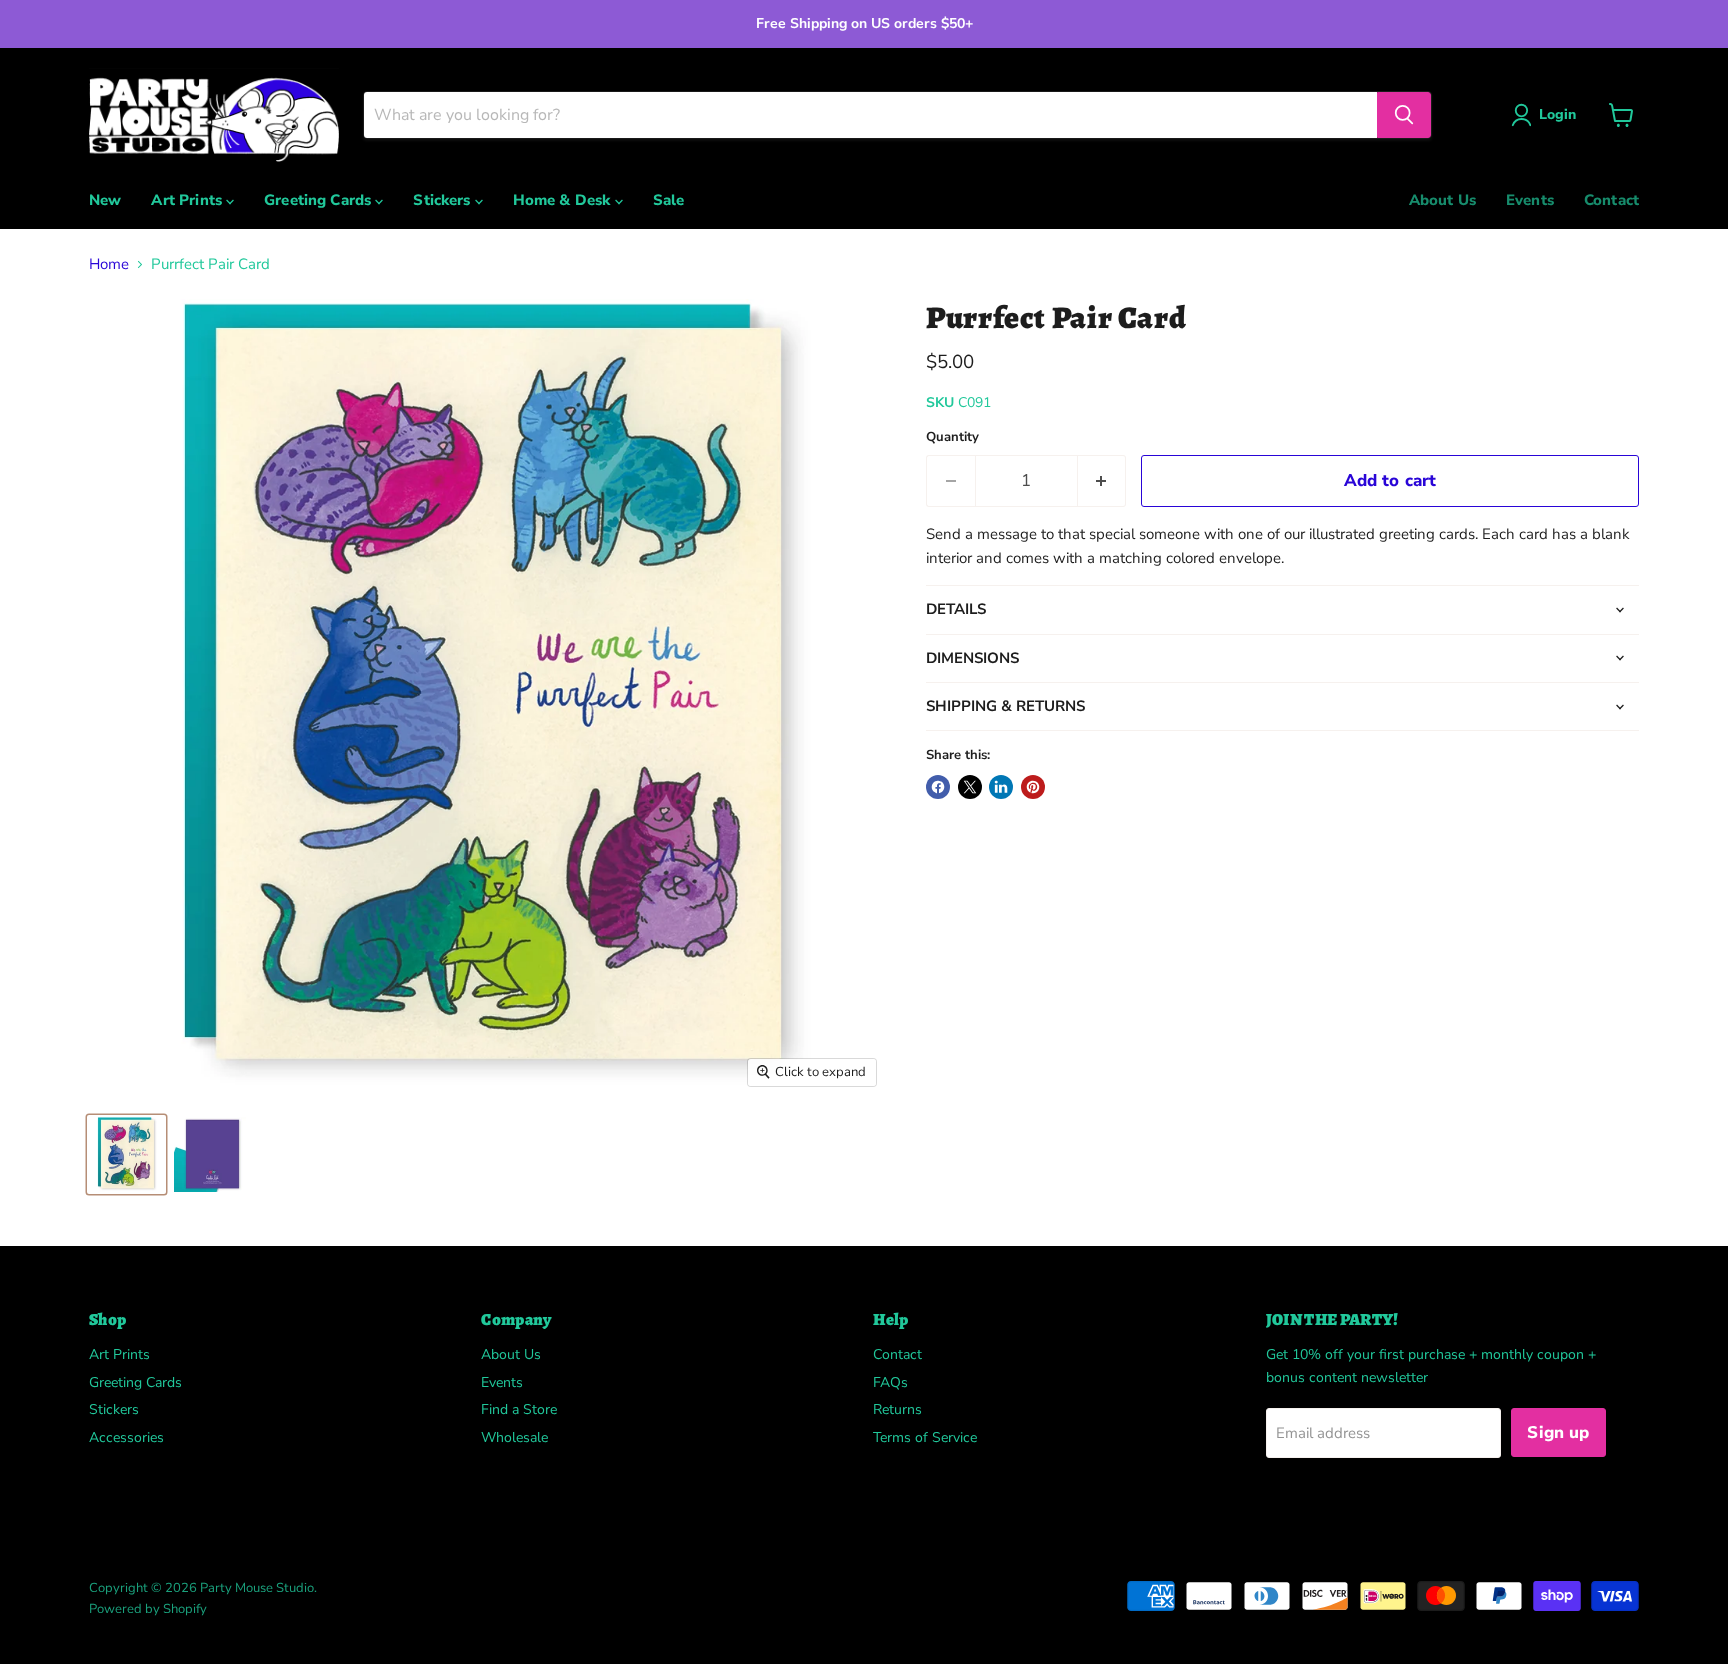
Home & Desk (564, 200)
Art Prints (188, 200)
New (105, 200)
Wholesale (514, 1437)
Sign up (1558, 1432)
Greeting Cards (319, 200)
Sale (669, 200)
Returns (897, 1409)
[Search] (1404, 115)
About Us (1442, 200)
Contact (1611, 200)
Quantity (952, 437)
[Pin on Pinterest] (1033, 787)
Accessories (126, 1437)
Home (109, 264)
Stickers (443, 200)
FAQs (890, 1382)
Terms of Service (925, 1437)
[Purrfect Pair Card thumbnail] (126, 1154)
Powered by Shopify (148, 1609)
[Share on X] (970, 787)
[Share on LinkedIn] (1001, 787)
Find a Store (519, 1409)
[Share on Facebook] (938, 787)
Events (1530, 200)
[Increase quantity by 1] (1102, 480)
